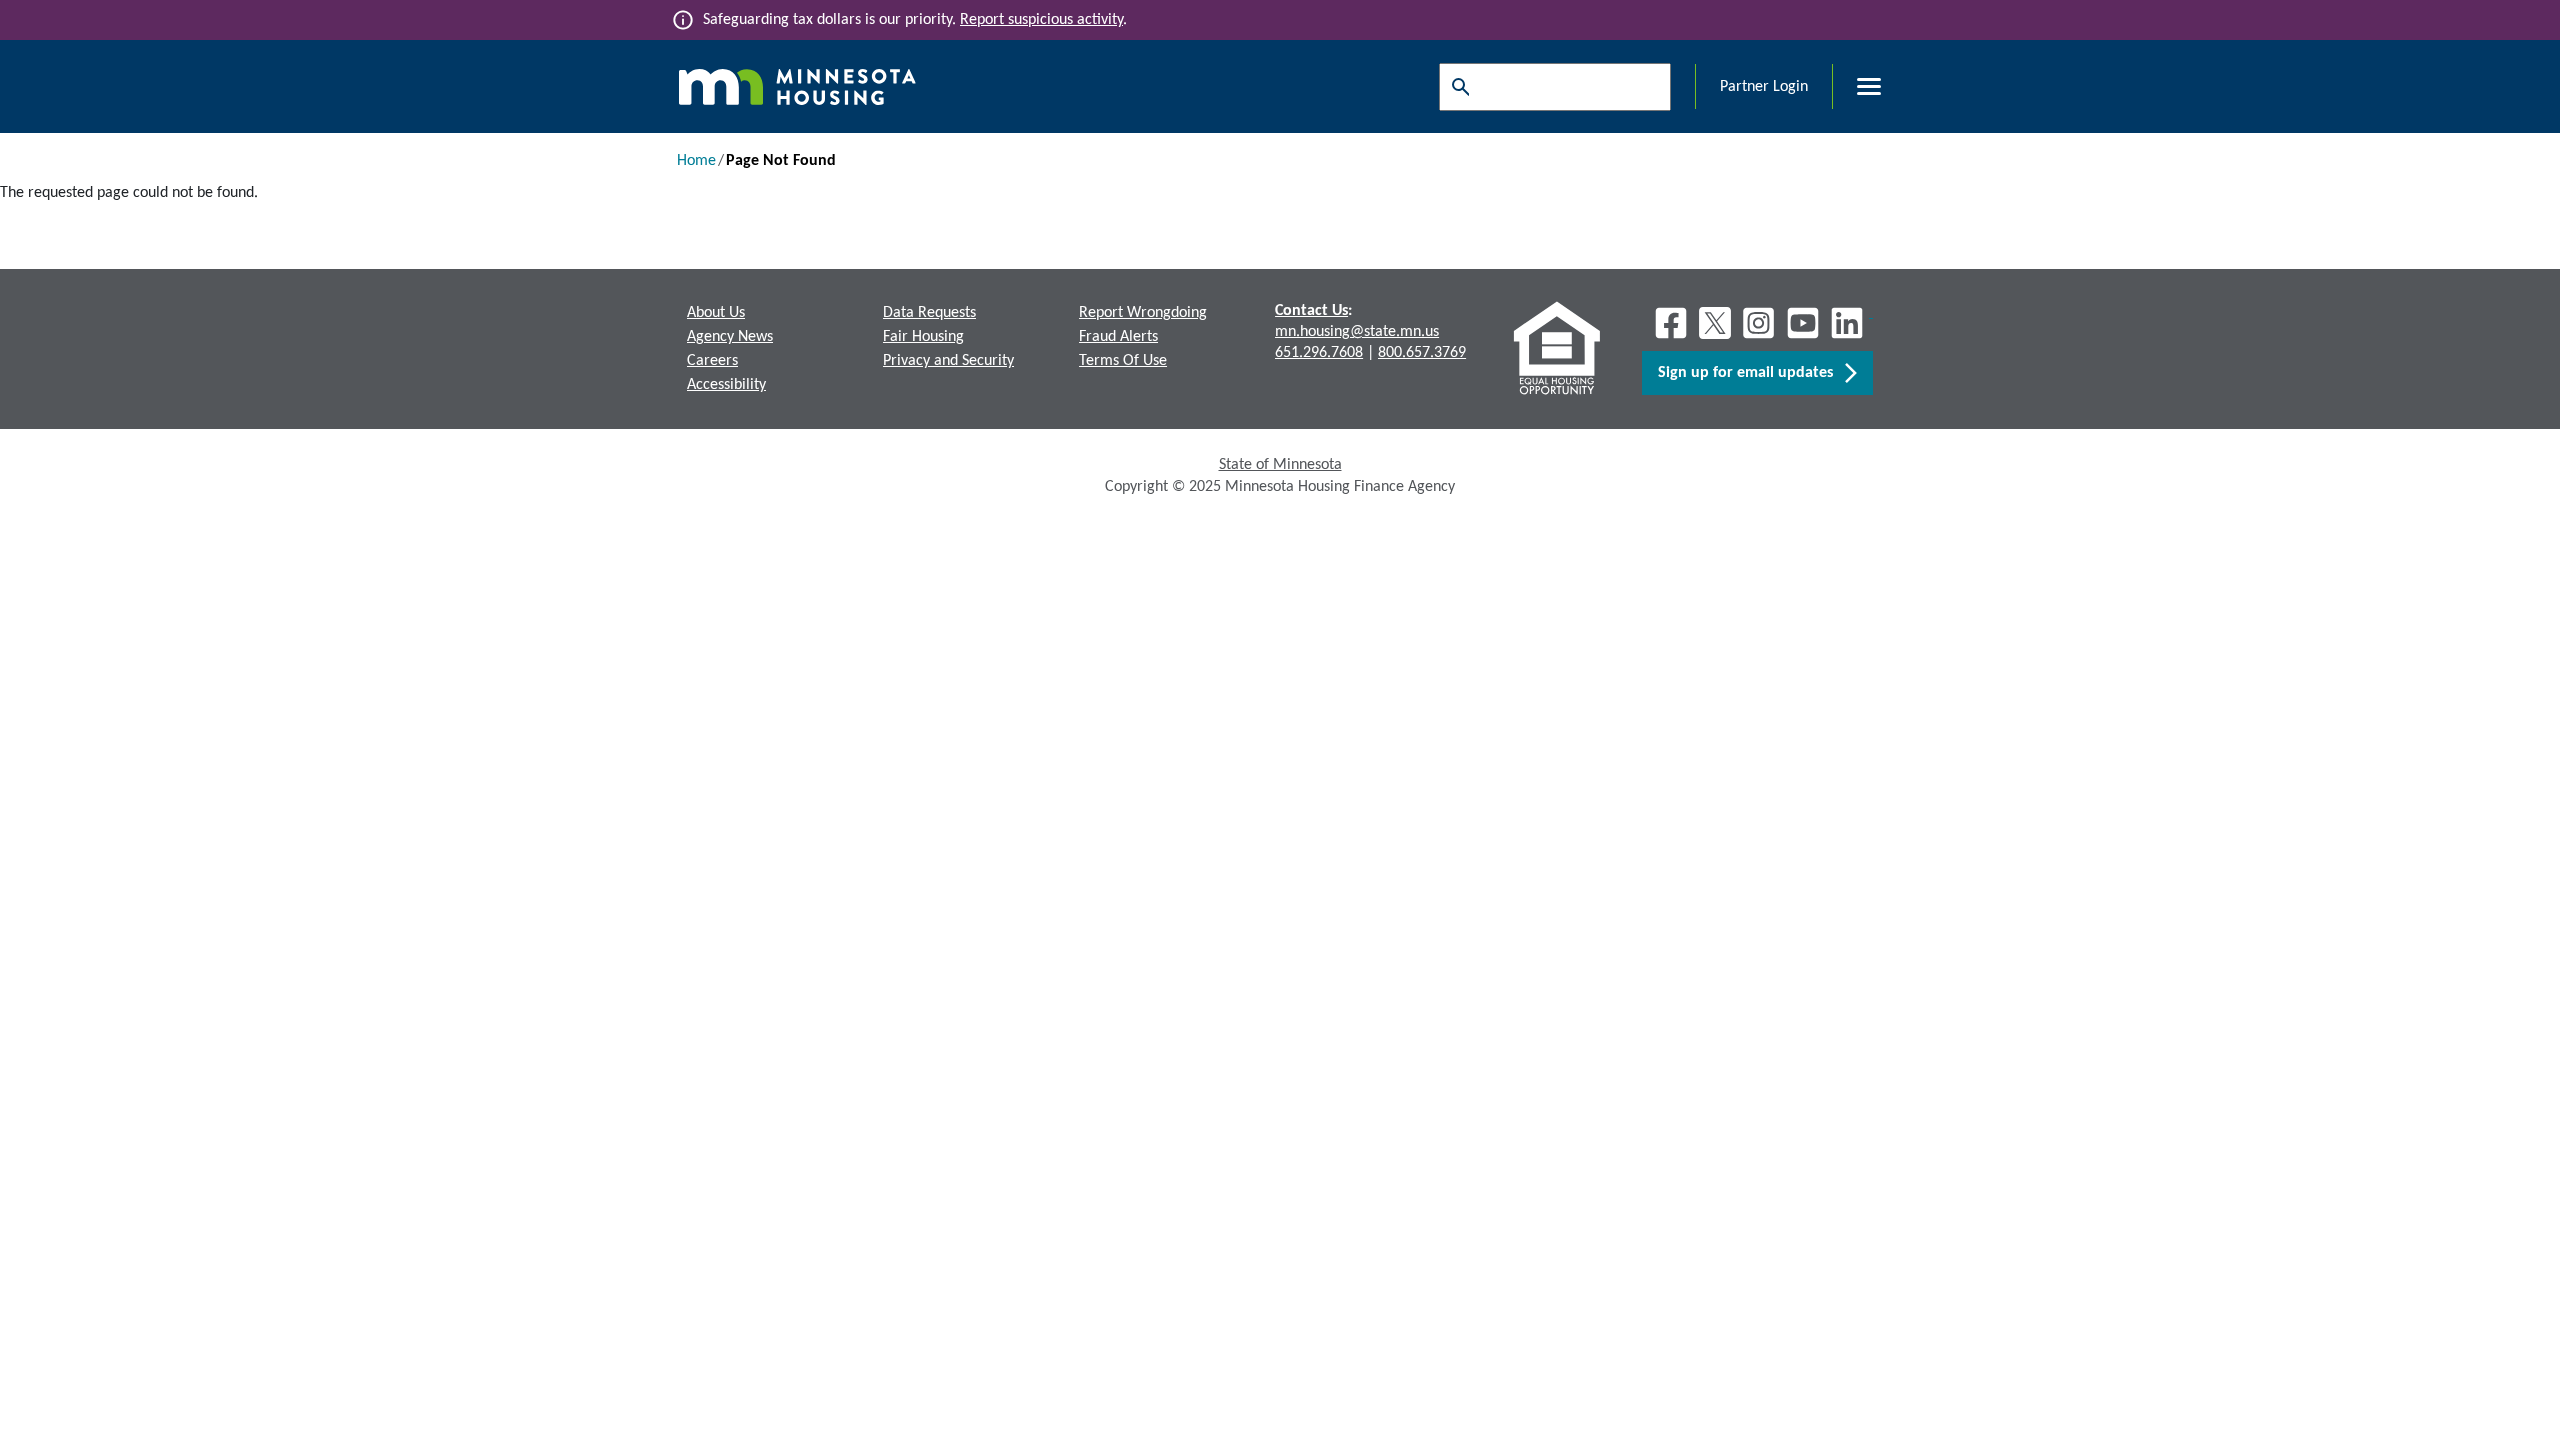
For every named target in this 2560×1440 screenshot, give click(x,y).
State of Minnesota (1280, 465)
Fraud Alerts (1118, 337)
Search (1456, 87)
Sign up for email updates (1751, 373)
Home (696, 161)
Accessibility (726, 385)
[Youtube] (1803, 323)
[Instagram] (1759, 323)
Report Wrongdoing (1143, 313)
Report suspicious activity (1041, 20)
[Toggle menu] (1857, 87)
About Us (716, 313)
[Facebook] (1671, 323)
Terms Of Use (1123, 361)
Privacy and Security (948, 361)
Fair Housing (923, 337)
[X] (1715, 323)
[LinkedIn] (1849, 323)
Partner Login (1764, 87)
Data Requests (929, 313)
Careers (712, 361)
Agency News (730, 337)
